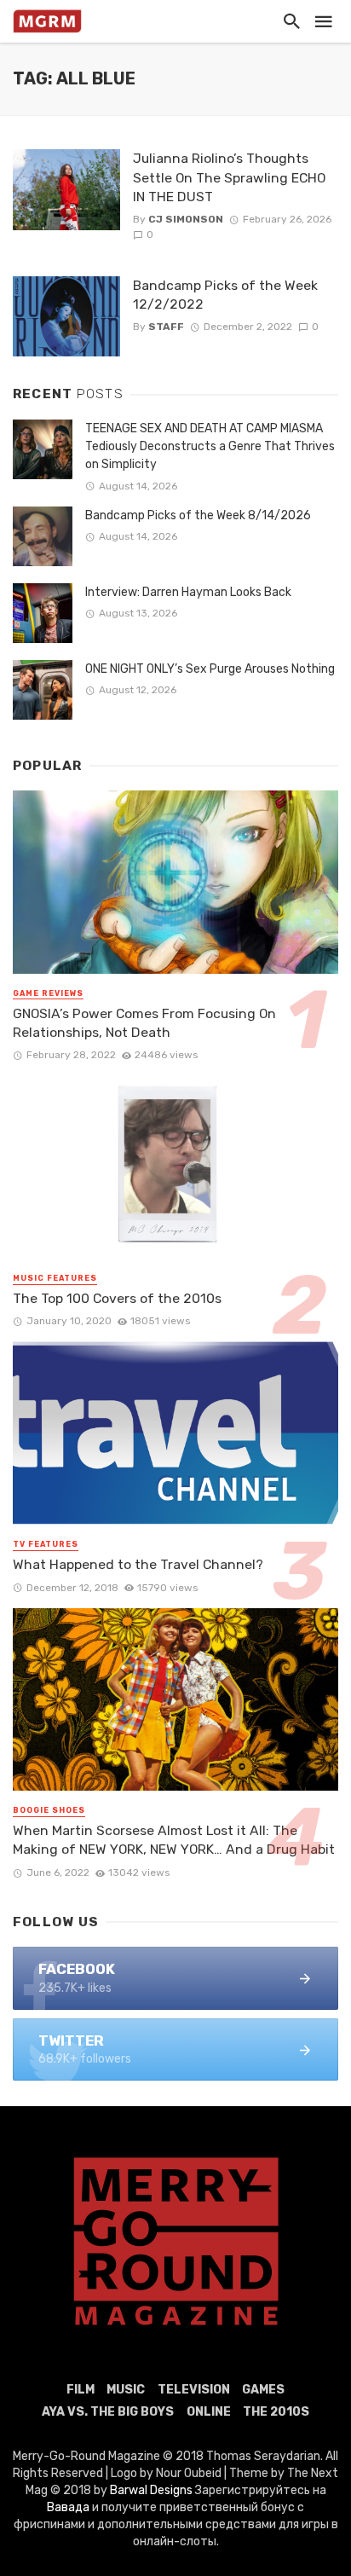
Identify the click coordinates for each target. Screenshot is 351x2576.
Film (81, 2390)
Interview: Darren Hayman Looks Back (188, 592)
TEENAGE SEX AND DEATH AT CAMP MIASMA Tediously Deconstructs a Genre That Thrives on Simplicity (210, 446)
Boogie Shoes (49, 1810)
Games (263, 2390)
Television (194, 2390)
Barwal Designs (152, 2490)
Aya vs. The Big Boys (108, 2412)
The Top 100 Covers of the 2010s (117, 1298)
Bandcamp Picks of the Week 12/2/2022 (225, 295)
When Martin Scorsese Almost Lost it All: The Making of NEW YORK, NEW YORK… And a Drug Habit (174, 1840)
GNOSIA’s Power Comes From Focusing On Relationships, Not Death (144, 1023)
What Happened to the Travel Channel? (138, 1564)
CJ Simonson (186, 219)
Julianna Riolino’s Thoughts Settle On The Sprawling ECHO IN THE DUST (229, 177)
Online (209, 2412)
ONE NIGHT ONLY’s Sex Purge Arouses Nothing (210, 669)
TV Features (46, 1544)
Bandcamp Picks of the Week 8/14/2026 (198, 515)
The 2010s (276, 2412)
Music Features (55, 1278)
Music (126, 2390)
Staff (166, 327)
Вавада (68, 2507)
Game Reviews (48, 993)
